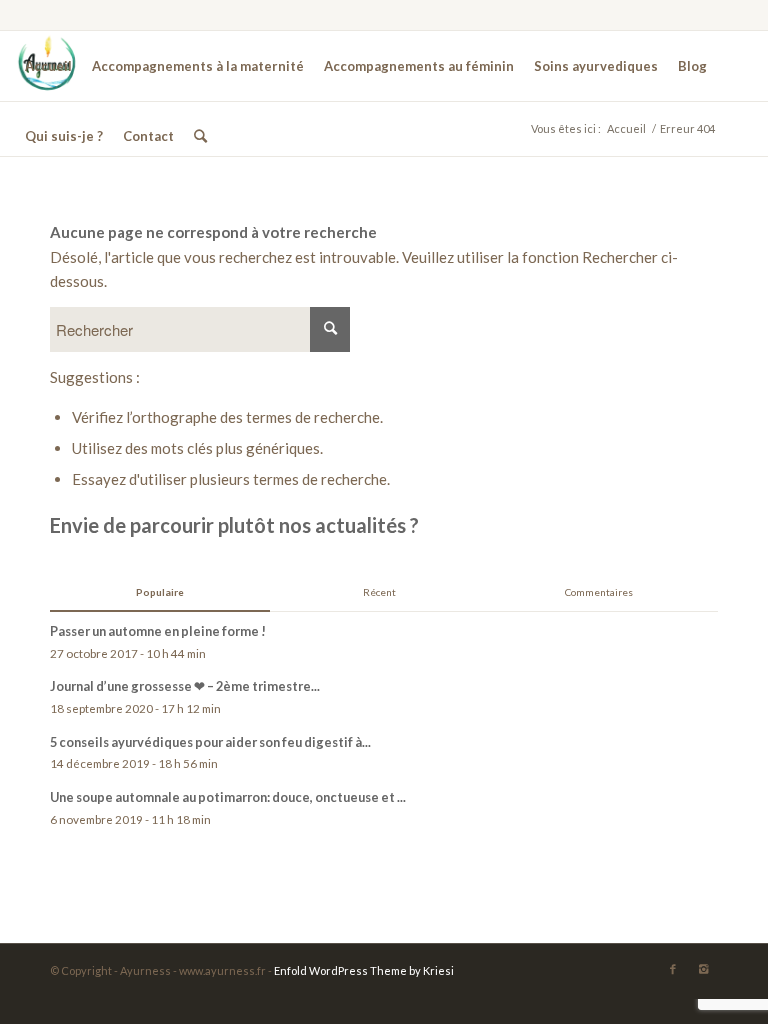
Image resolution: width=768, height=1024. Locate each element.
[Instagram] (703, 969)
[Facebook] (673, 969)
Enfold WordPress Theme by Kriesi (364, 970)
